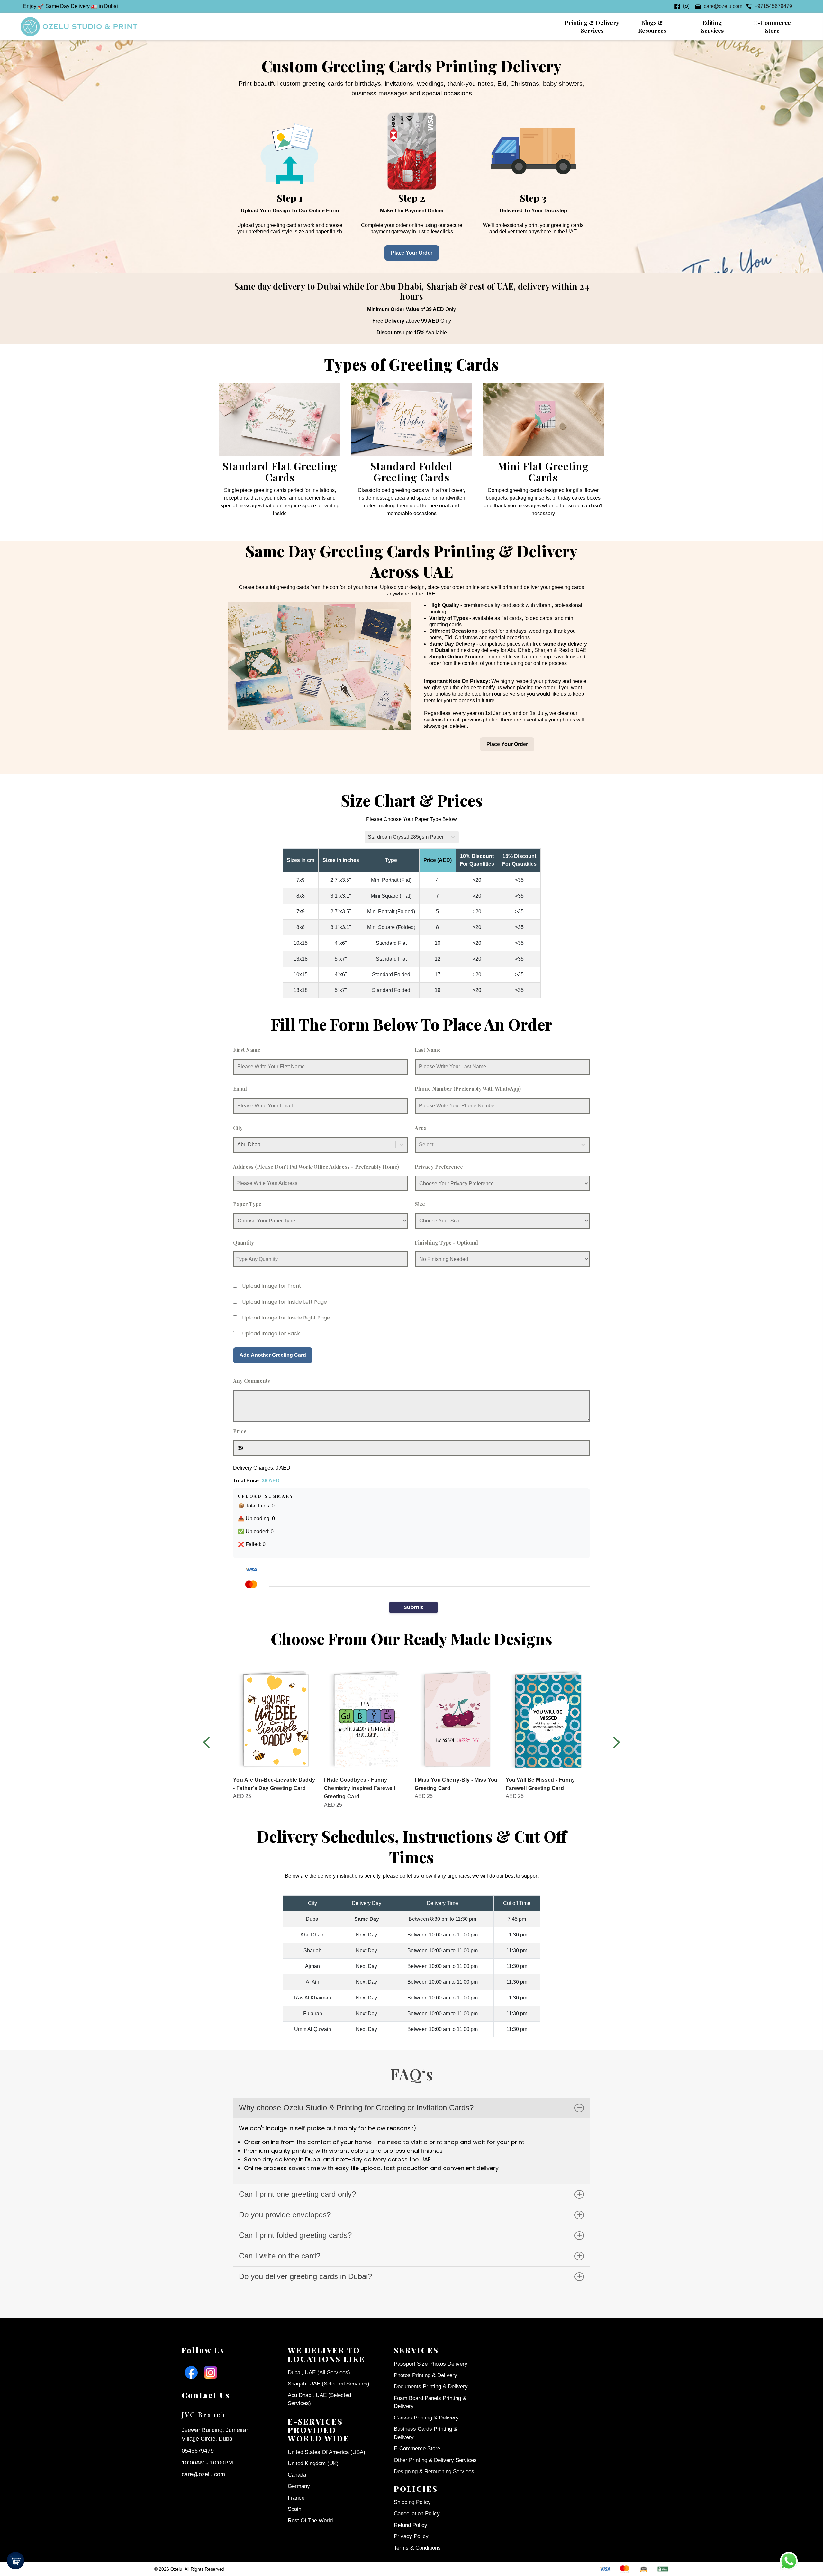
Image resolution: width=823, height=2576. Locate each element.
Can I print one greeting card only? (297, 2194)
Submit (413, 1607)
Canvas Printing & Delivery (426, 2418)
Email (240, 1089)
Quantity (244, 1243)
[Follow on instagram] (686, 6)
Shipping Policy (412, 2502)
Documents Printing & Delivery (431, 2387)
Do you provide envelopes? (285, 2215)
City (238, 1128)
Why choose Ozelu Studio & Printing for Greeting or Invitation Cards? (356, 2108)
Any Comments (252, 1381)
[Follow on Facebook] (677, 6)
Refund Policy (411, 2525)
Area (421, 1128)
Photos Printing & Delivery (425, 2375)
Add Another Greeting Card (273, 1355)
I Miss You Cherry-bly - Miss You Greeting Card (456, 1784)
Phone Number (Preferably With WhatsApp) (468, 1089)
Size (420, 1204)
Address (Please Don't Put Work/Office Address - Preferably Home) (316, 1167)
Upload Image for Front (272, 1286)
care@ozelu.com (203, 2474)
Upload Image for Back (271, 1333)
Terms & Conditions (417, 2548)
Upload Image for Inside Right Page (286, 1318)
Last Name (428, 1050)
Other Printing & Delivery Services (435, 2460)
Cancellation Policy (417, 2513)
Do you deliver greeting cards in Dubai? (305, 2276)
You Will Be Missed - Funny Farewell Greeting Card (540, 1784)
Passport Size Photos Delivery (431, 2364)
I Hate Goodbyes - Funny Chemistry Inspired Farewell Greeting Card (360, 1788)
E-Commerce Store (417, 2449)
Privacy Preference (439, 1167)
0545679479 (198, 2451)
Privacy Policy (411, 2536)
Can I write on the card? (280, 2256)
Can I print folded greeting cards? (295, 2235)
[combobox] (368, 837)
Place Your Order (412, 253)
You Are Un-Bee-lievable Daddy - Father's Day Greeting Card (274, 1784)
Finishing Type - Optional (446, 1243)
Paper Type (247, 1204)
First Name (247, 1050)
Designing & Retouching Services (434, 2471)
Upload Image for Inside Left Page (285, 1302)
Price (240, 1431)
